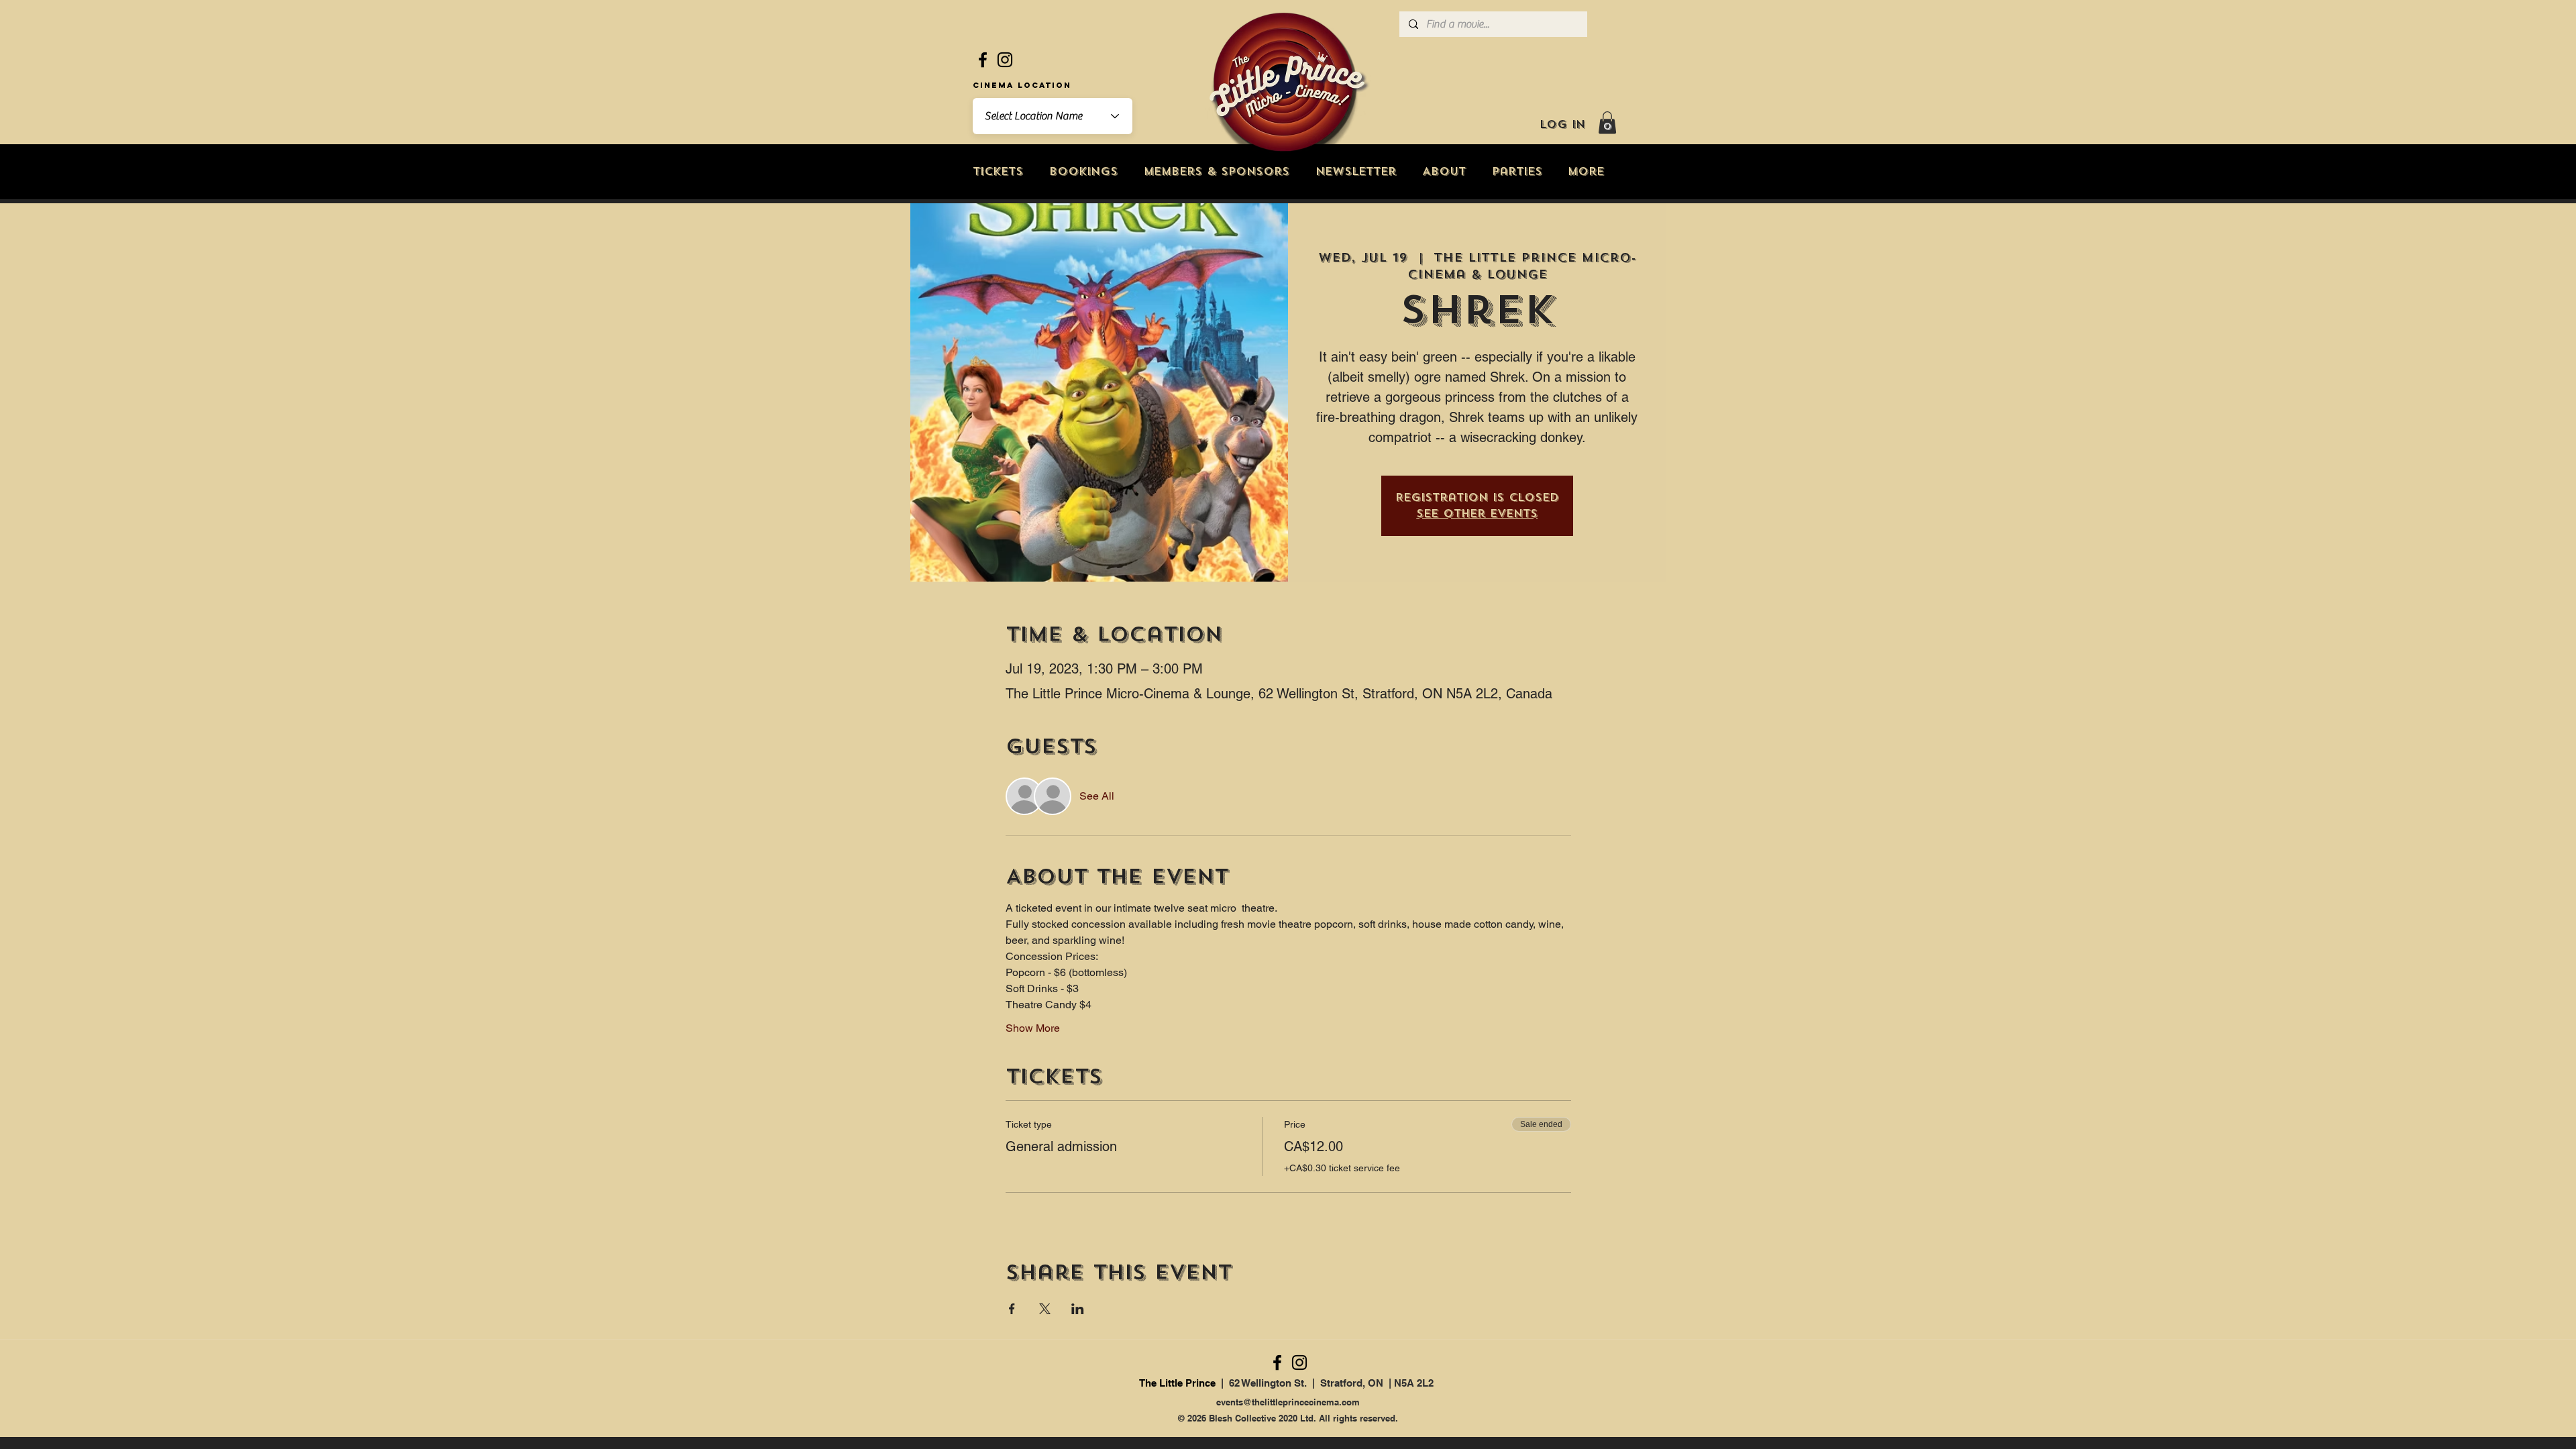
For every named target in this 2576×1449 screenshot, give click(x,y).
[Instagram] (1005, 60)
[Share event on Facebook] (1012, 1309)
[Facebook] (983, 60)
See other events (1477, 514)
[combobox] (1053, 116)
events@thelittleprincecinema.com (1288, 1402)
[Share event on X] (1045, 1309)
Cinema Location (1022, 85)
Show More (1033, 1028)
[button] (1607, 122)
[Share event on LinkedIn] (1078, 1309)
